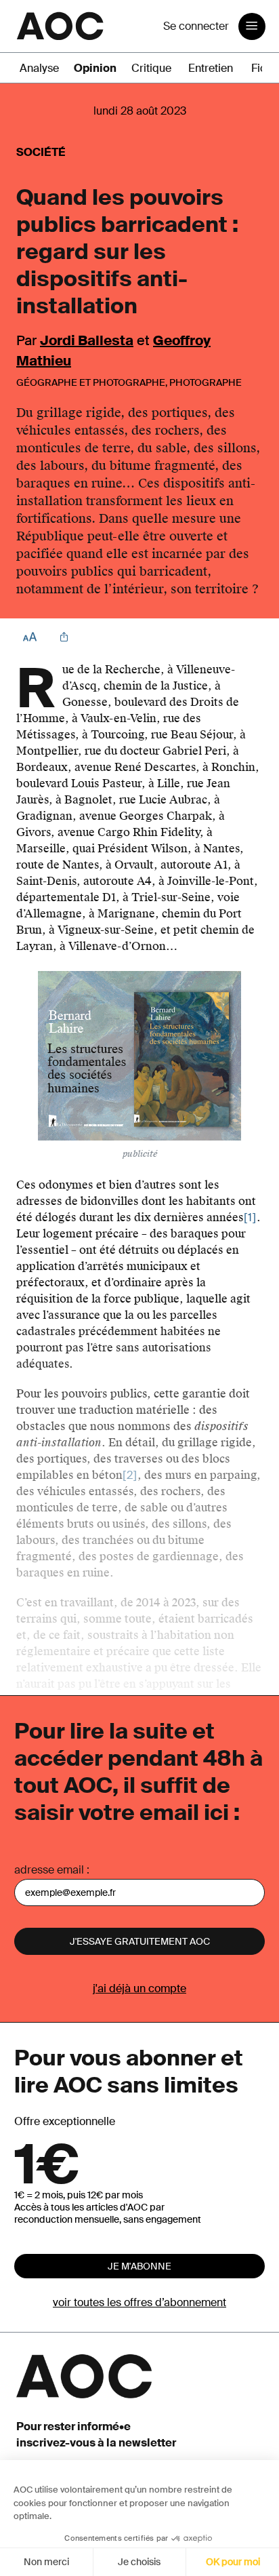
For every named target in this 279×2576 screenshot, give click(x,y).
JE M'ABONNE (139, 2266)
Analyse (39, 68)
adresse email (49, 1870)
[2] (130, 1475)
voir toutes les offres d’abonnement (139, 2302)
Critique (151, 68)
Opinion (95, 68)
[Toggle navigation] (252, 26)
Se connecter (196, 26)
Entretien (211, 68)
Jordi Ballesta (87, 340)
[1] (250, 1217)
